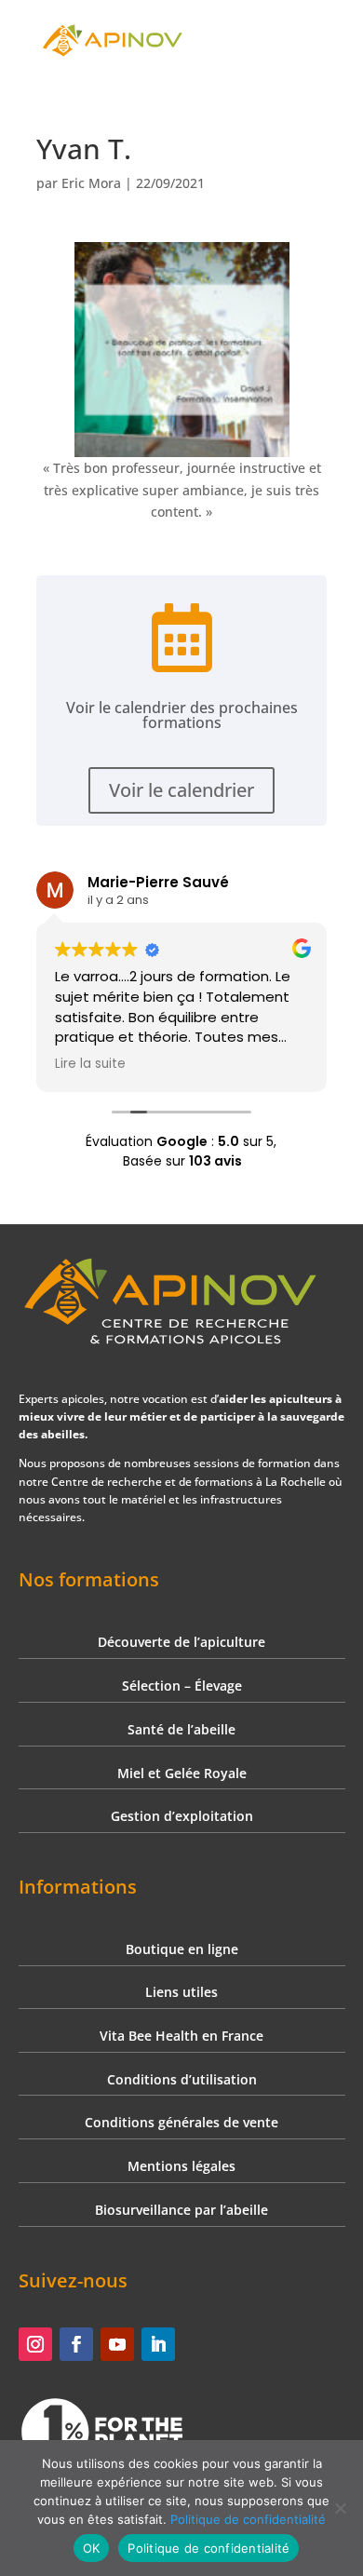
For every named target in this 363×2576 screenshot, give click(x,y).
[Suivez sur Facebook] (76, 2344)
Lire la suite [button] (90, 1064)
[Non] (340, 2508)
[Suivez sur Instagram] (35, 2344)
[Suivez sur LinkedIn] (158, 2344)
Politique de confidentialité (248, 2519)
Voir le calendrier (181, 790)
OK (92, 2548)
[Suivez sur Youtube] (117, 2344)
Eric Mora (91, 183)
